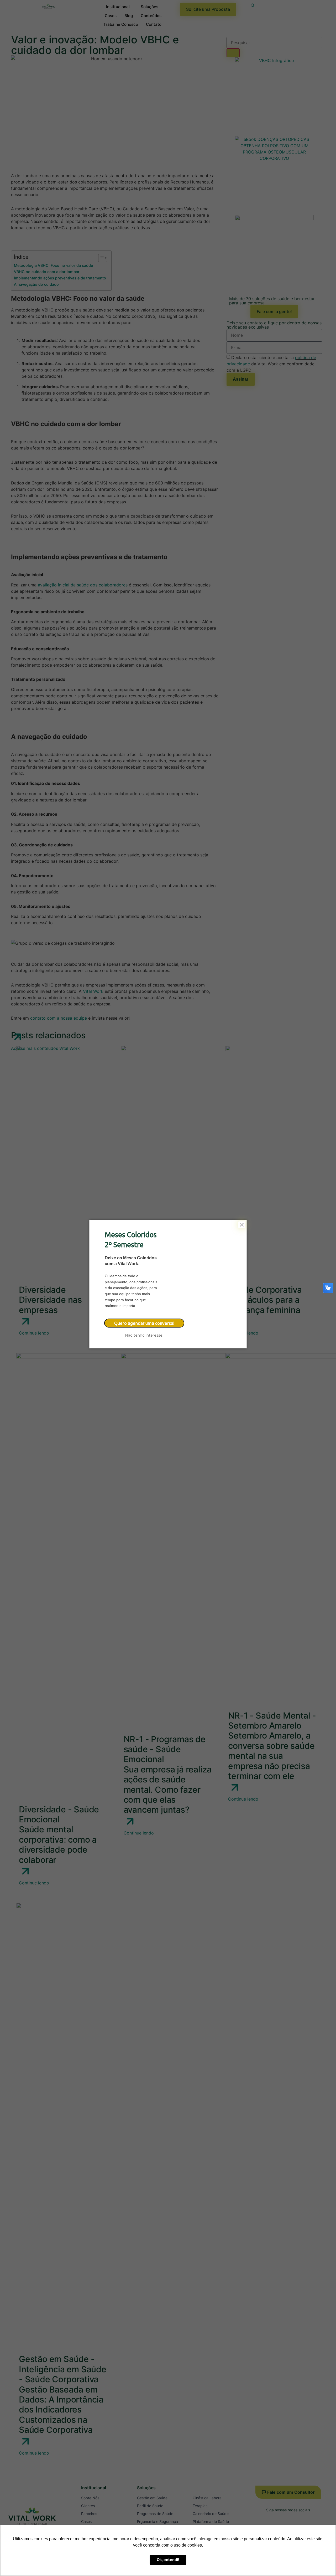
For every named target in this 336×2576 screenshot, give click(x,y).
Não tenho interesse (144, 1335)
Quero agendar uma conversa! (144, 1323)
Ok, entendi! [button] (168, 2560)
